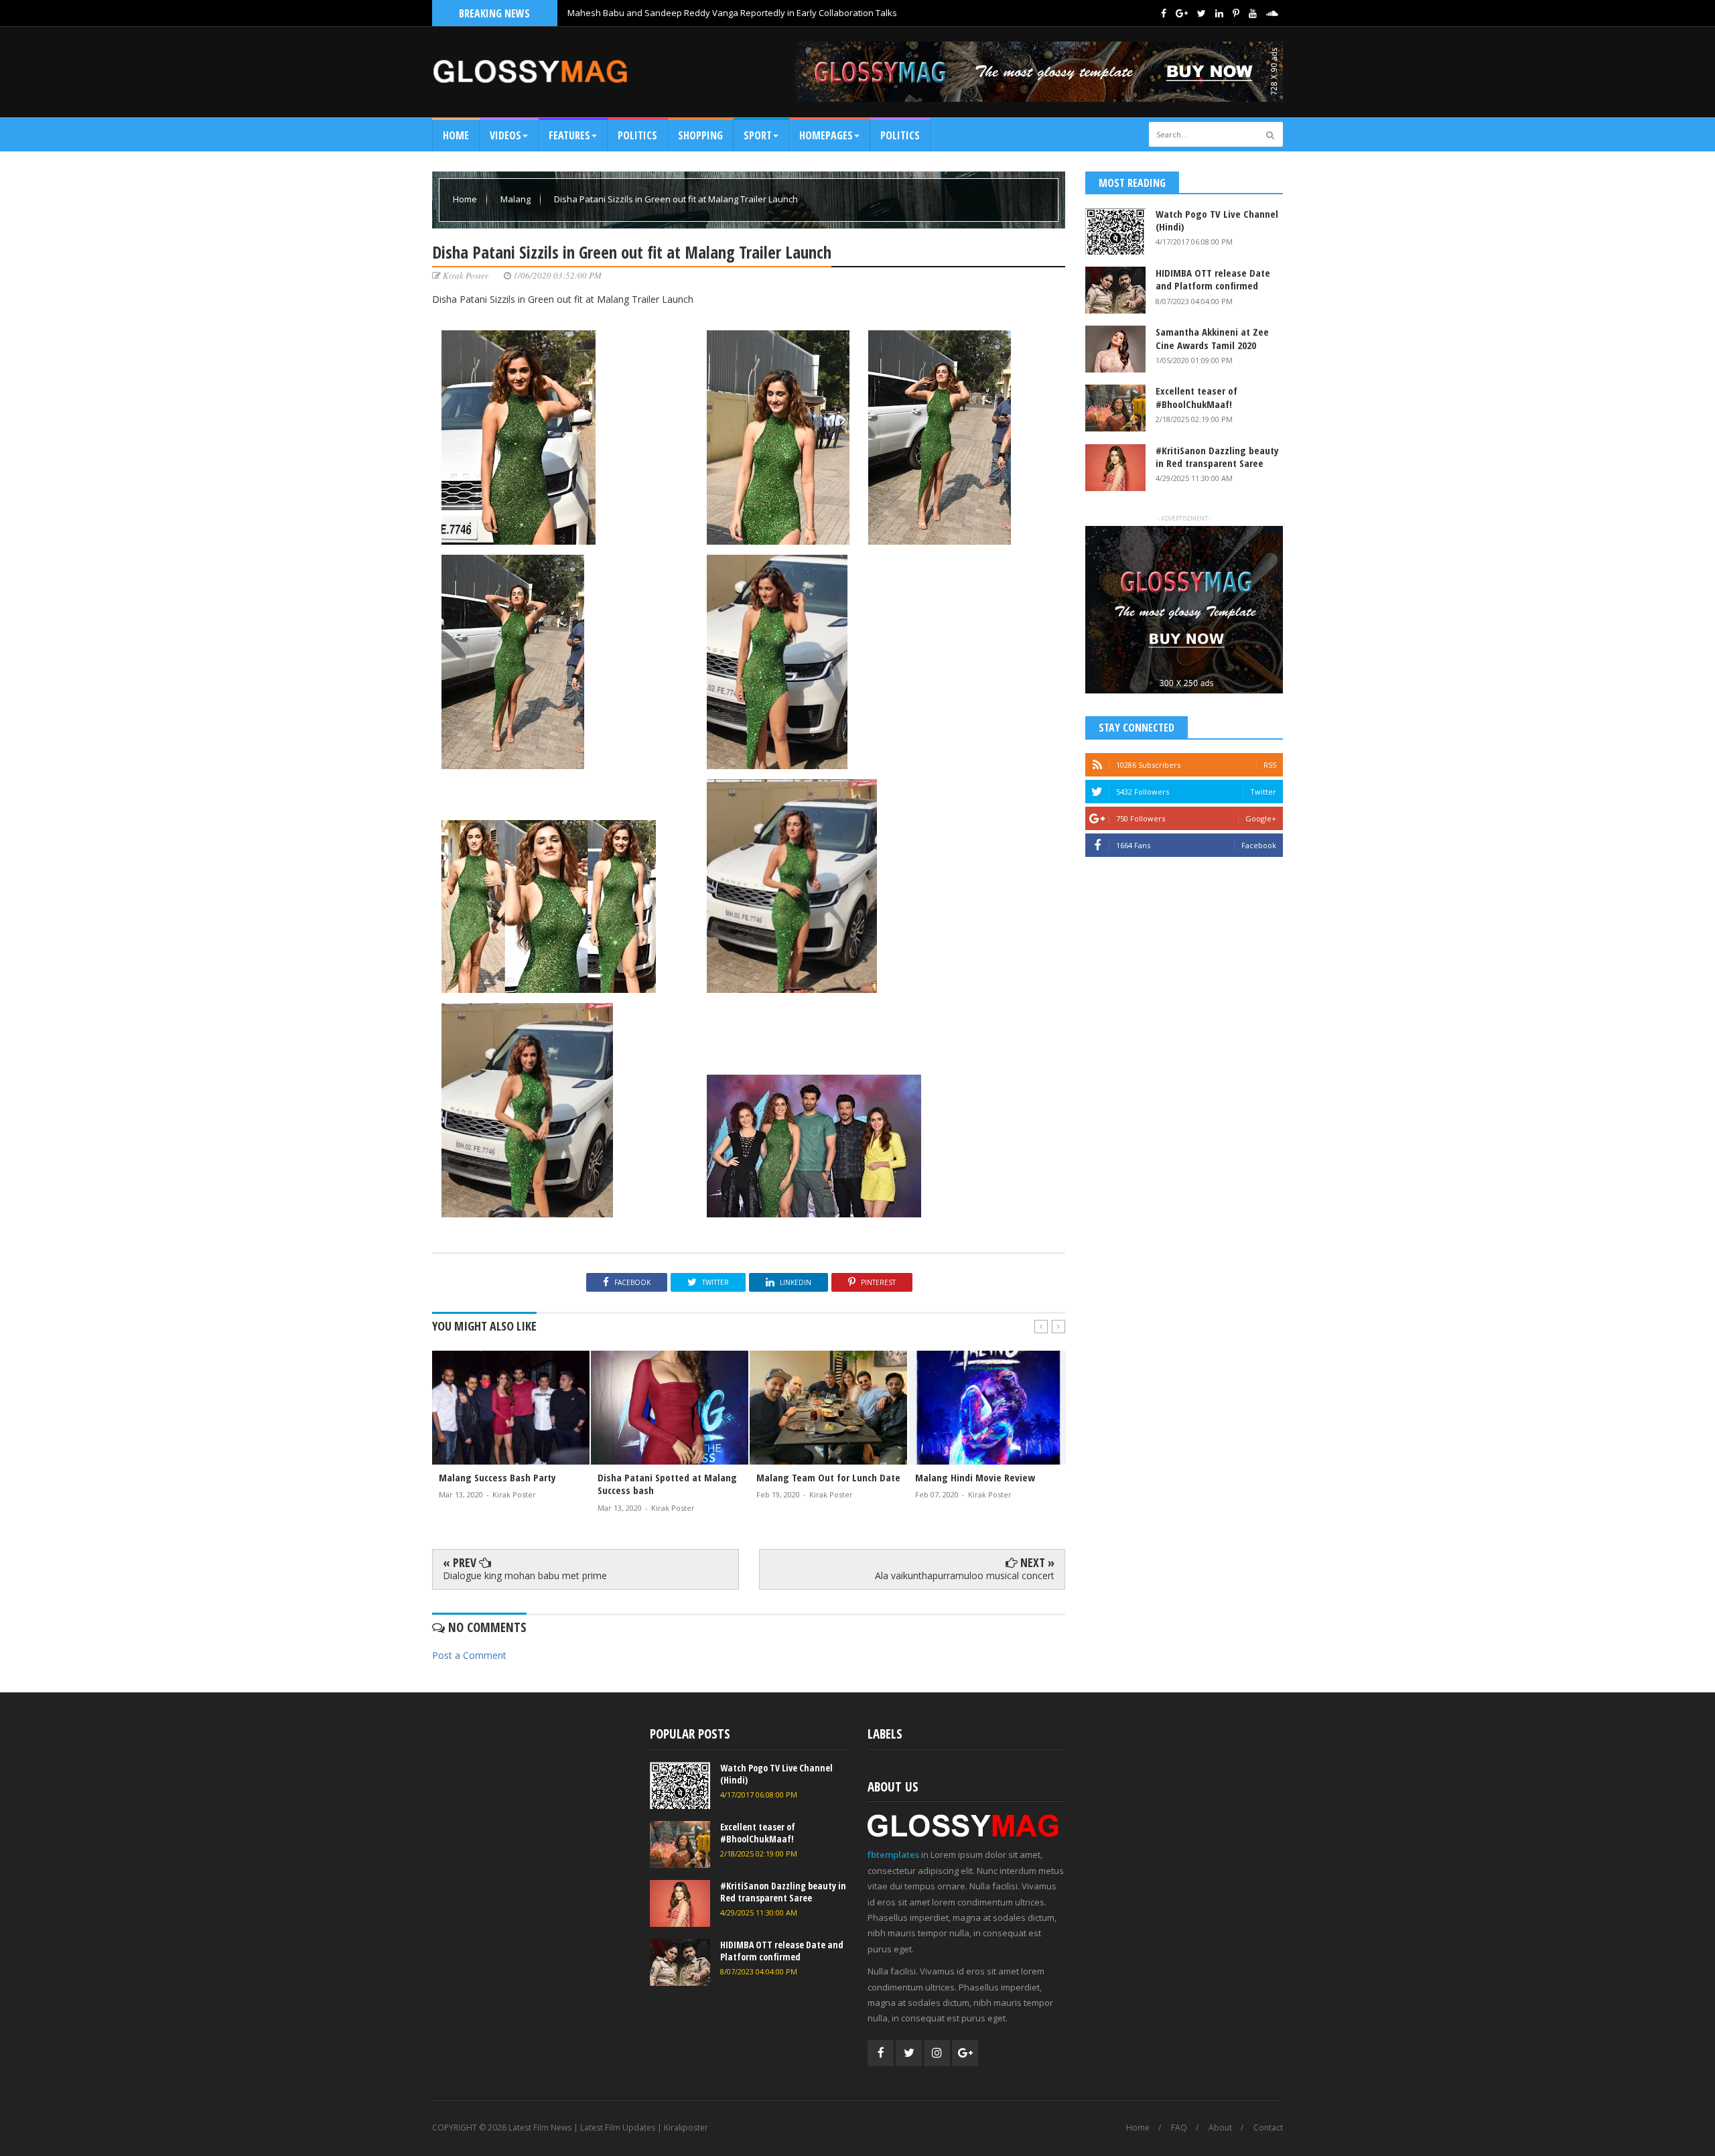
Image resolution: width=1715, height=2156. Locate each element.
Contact (1268, 2128)
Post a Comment (469, 1655)
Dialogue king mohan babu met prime (525, 1575)
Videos (505, 135)
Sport (758, 135)
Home (456, 135)
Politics (637, 135)
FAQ (1179, 2128)
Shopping (700, 135)
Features (569, 135)
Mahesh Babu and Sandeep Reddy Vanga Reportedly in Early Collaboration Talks (732, 13)
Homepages (826, 135)
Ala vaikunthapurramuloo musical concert (965, 1575)
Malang (517, 199)
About (1220, 2128)
